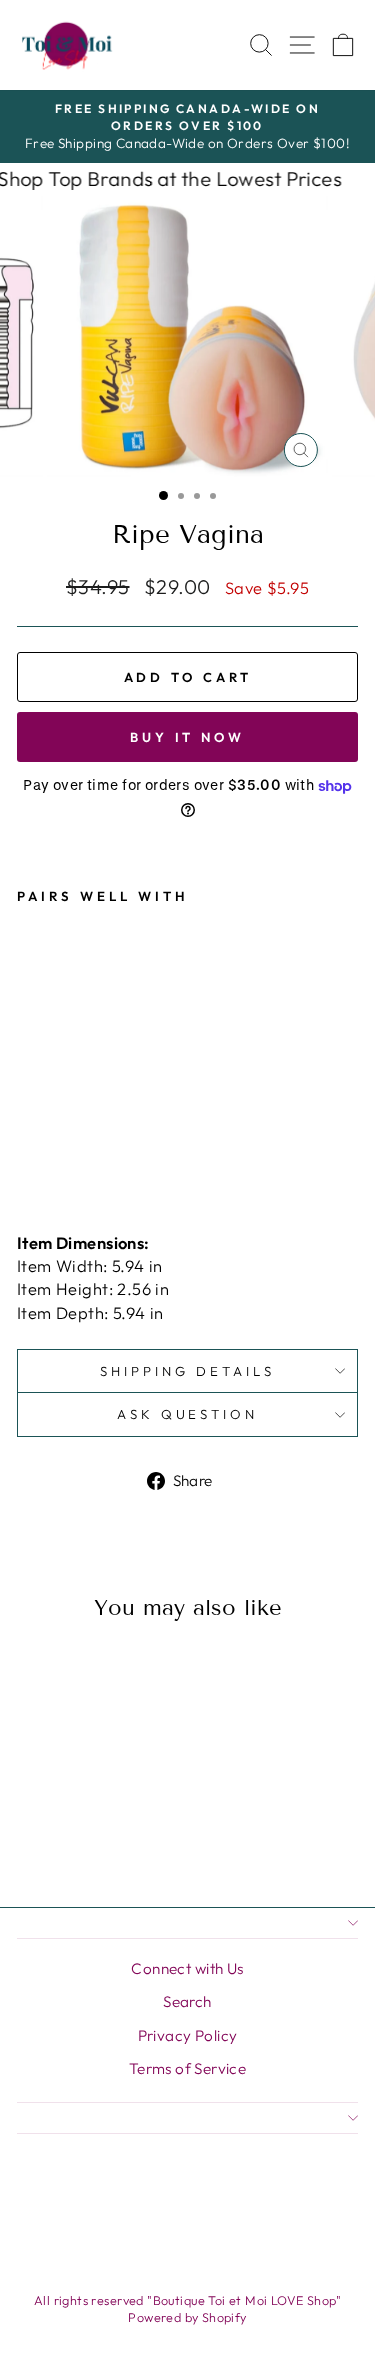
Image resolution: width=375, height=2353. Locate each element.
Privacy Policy (188, 2035)
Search (187, 2001)
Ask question (188, 1414)
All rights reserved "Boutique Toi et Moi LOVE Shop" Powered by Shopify (187, 2309)
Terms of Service (188, 2068)
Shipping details (187, 1371)
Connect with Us (187, 1968)
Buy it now (187, 737)
